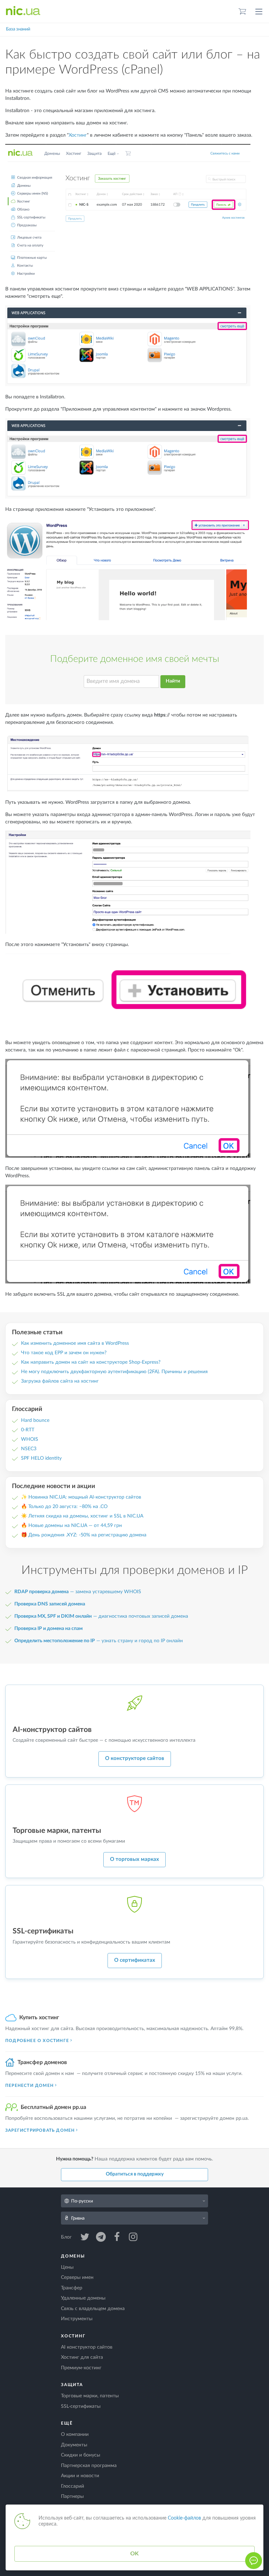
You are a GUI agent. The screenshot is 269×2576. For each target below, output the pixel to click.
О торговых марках (134, 1859)
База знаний (18, 29)
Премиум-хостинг (81, 2368)
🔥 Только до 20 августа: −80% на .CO (64, 1507)
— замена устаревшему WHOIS (78, 1592)
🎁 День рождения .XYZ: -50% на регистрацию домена (84, 1535)
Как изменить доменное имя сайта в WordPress (75, 1343)
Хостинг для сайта (82, 2357)
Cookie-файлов (184, 2518)
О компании (75, 2434)
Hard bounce (35, 1420)
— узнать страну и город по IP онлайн (99, 1641)
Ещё (67, 2423)
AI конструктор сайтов (87, 2347)
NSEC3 (29, 1449)
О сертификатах (135, 1960)
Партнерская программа (89, 2466)
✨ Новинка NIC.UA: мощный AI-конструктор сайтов (81, 1497)
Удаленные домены (83, 2298)
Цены (67, 2267)
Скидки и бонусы (81, 2455)
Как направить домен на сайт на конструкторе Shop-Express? (91, 1362)
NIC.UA (23, 11)
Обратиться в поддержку (135, 2174)
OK (134, 2554)
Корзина (242, 11)
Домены (73, 2256)
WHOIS (30, 1439)
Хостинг (78, 135)
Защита (72, 2385)
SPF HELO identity (41, 1458)
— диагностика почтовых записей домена (101, 1616)
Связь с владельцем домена (93, 2309)
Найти (173, 681)
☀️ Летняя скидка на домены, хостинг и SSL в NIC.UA (82, 1516)
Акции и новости (80, 2476)
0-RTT (28, 1430)
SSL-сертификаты (81, 2406)
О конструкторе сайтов (135, 1758)
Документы (74, 2445)
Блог (67, 2237)
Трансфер (72, 2288)
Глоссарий (73, 2486)
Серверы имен (77, 2277)
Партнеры (72, 2496)
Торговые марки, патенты (90, 2396)
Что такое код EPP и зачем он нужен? (64, 1353)
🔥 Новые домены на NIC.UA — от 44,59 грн (71, 1526)
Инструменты (77, 2319)
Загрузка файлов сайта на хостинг (60, 1381)
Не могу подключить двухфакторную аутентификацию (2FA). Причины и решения (114, 1372)
